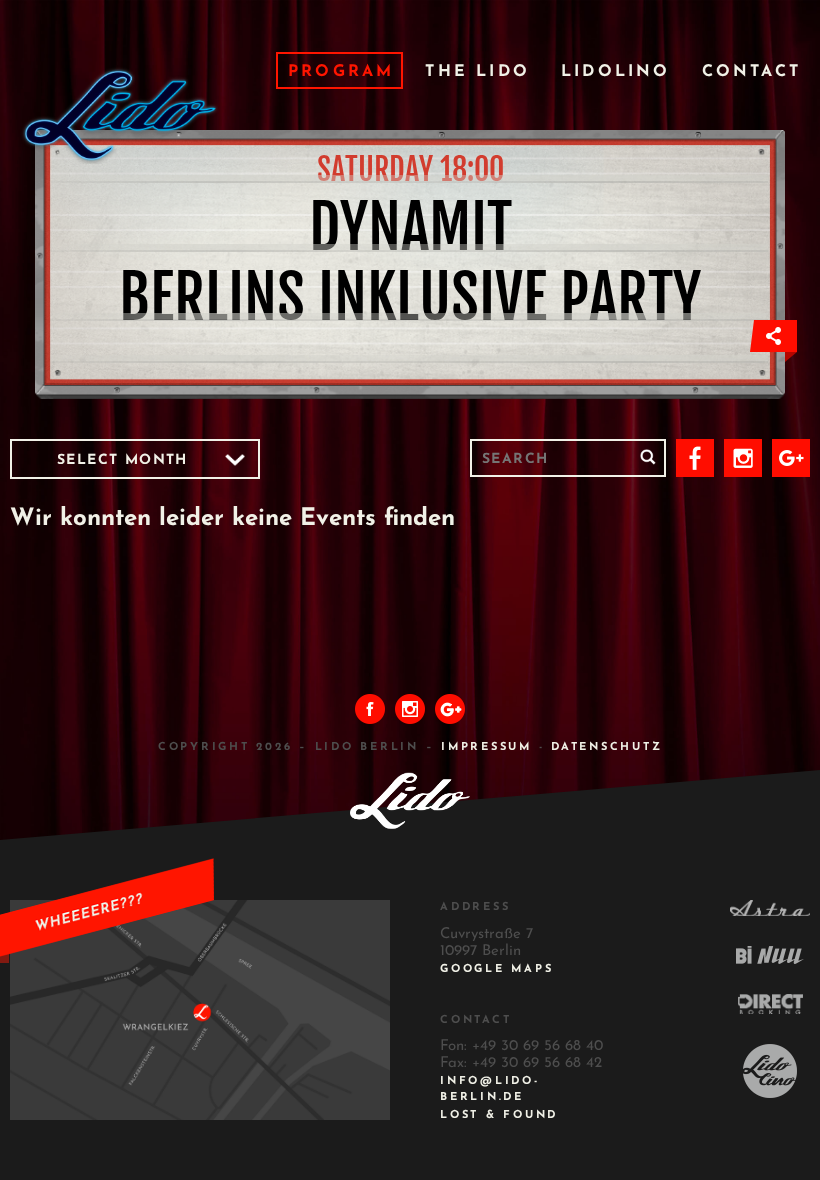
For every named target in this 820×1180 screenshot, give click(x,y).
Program (341, 72)
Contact (751, 72)
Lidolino (616, 72)
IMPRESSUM (486, 747)
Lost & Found (499, 1115)
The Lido (477, 72)
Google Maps (496, 969)
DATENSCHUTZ (606, 747)
